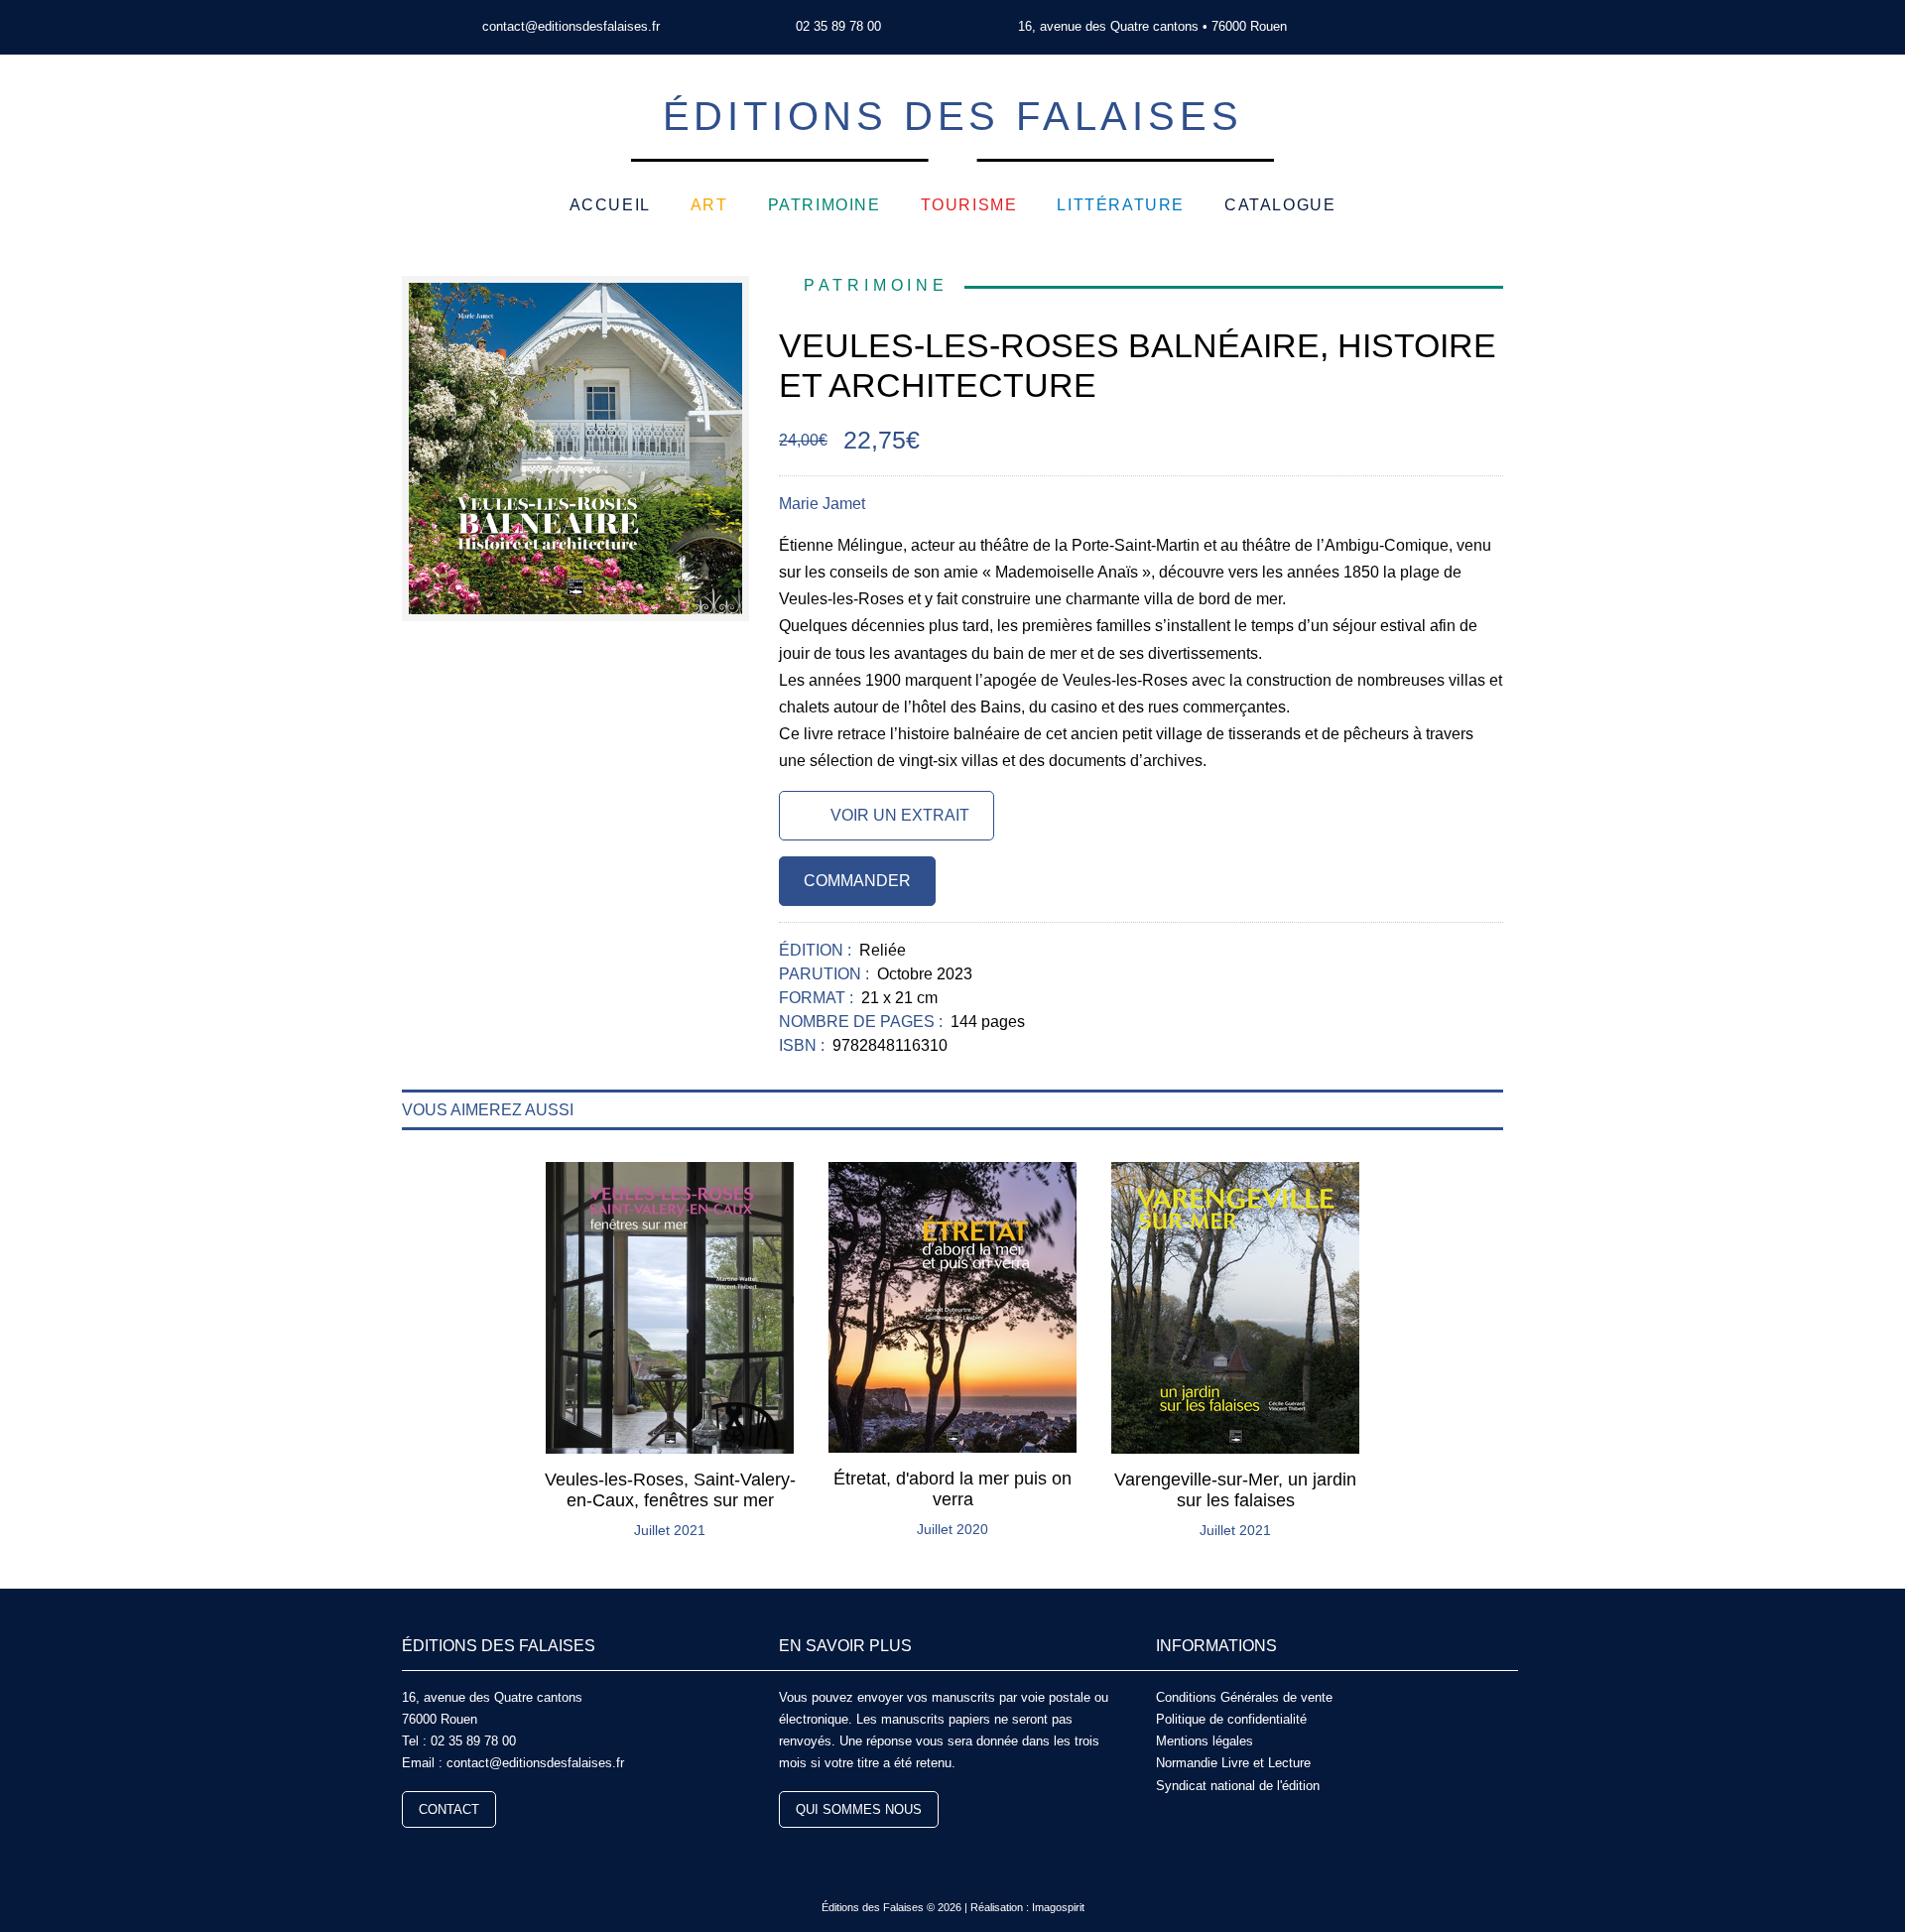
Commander (857, 881)
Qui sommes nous (859, 1809)
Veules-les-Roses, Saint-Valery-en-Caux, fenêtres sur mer (670, 1490)
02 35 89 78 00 (838, 26)
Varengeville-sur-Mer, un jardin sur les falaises (1235, 1490)
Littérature (1121, 205)
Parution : (826, 974)
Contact (449, 1809)
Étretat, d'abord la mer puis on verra (952, 1489)
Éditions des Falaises (953, 116)
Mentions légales (1205, 1741)
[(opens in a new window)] (1407, 27)
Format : (818, 998)
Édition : (817, 950)
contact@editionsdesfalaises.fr (571, 26)
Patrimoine (825, 205)
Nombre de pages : (863, 1022)
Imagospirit (1058, 1907)
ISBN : (804, 1045)
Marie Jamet (822, 504)
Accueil (610, 205)
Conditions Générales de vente (1244, 1697)
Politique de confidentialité (1231, 1719)
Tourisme (969, 205)
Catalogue (1280, 205)
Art (709, 205)
